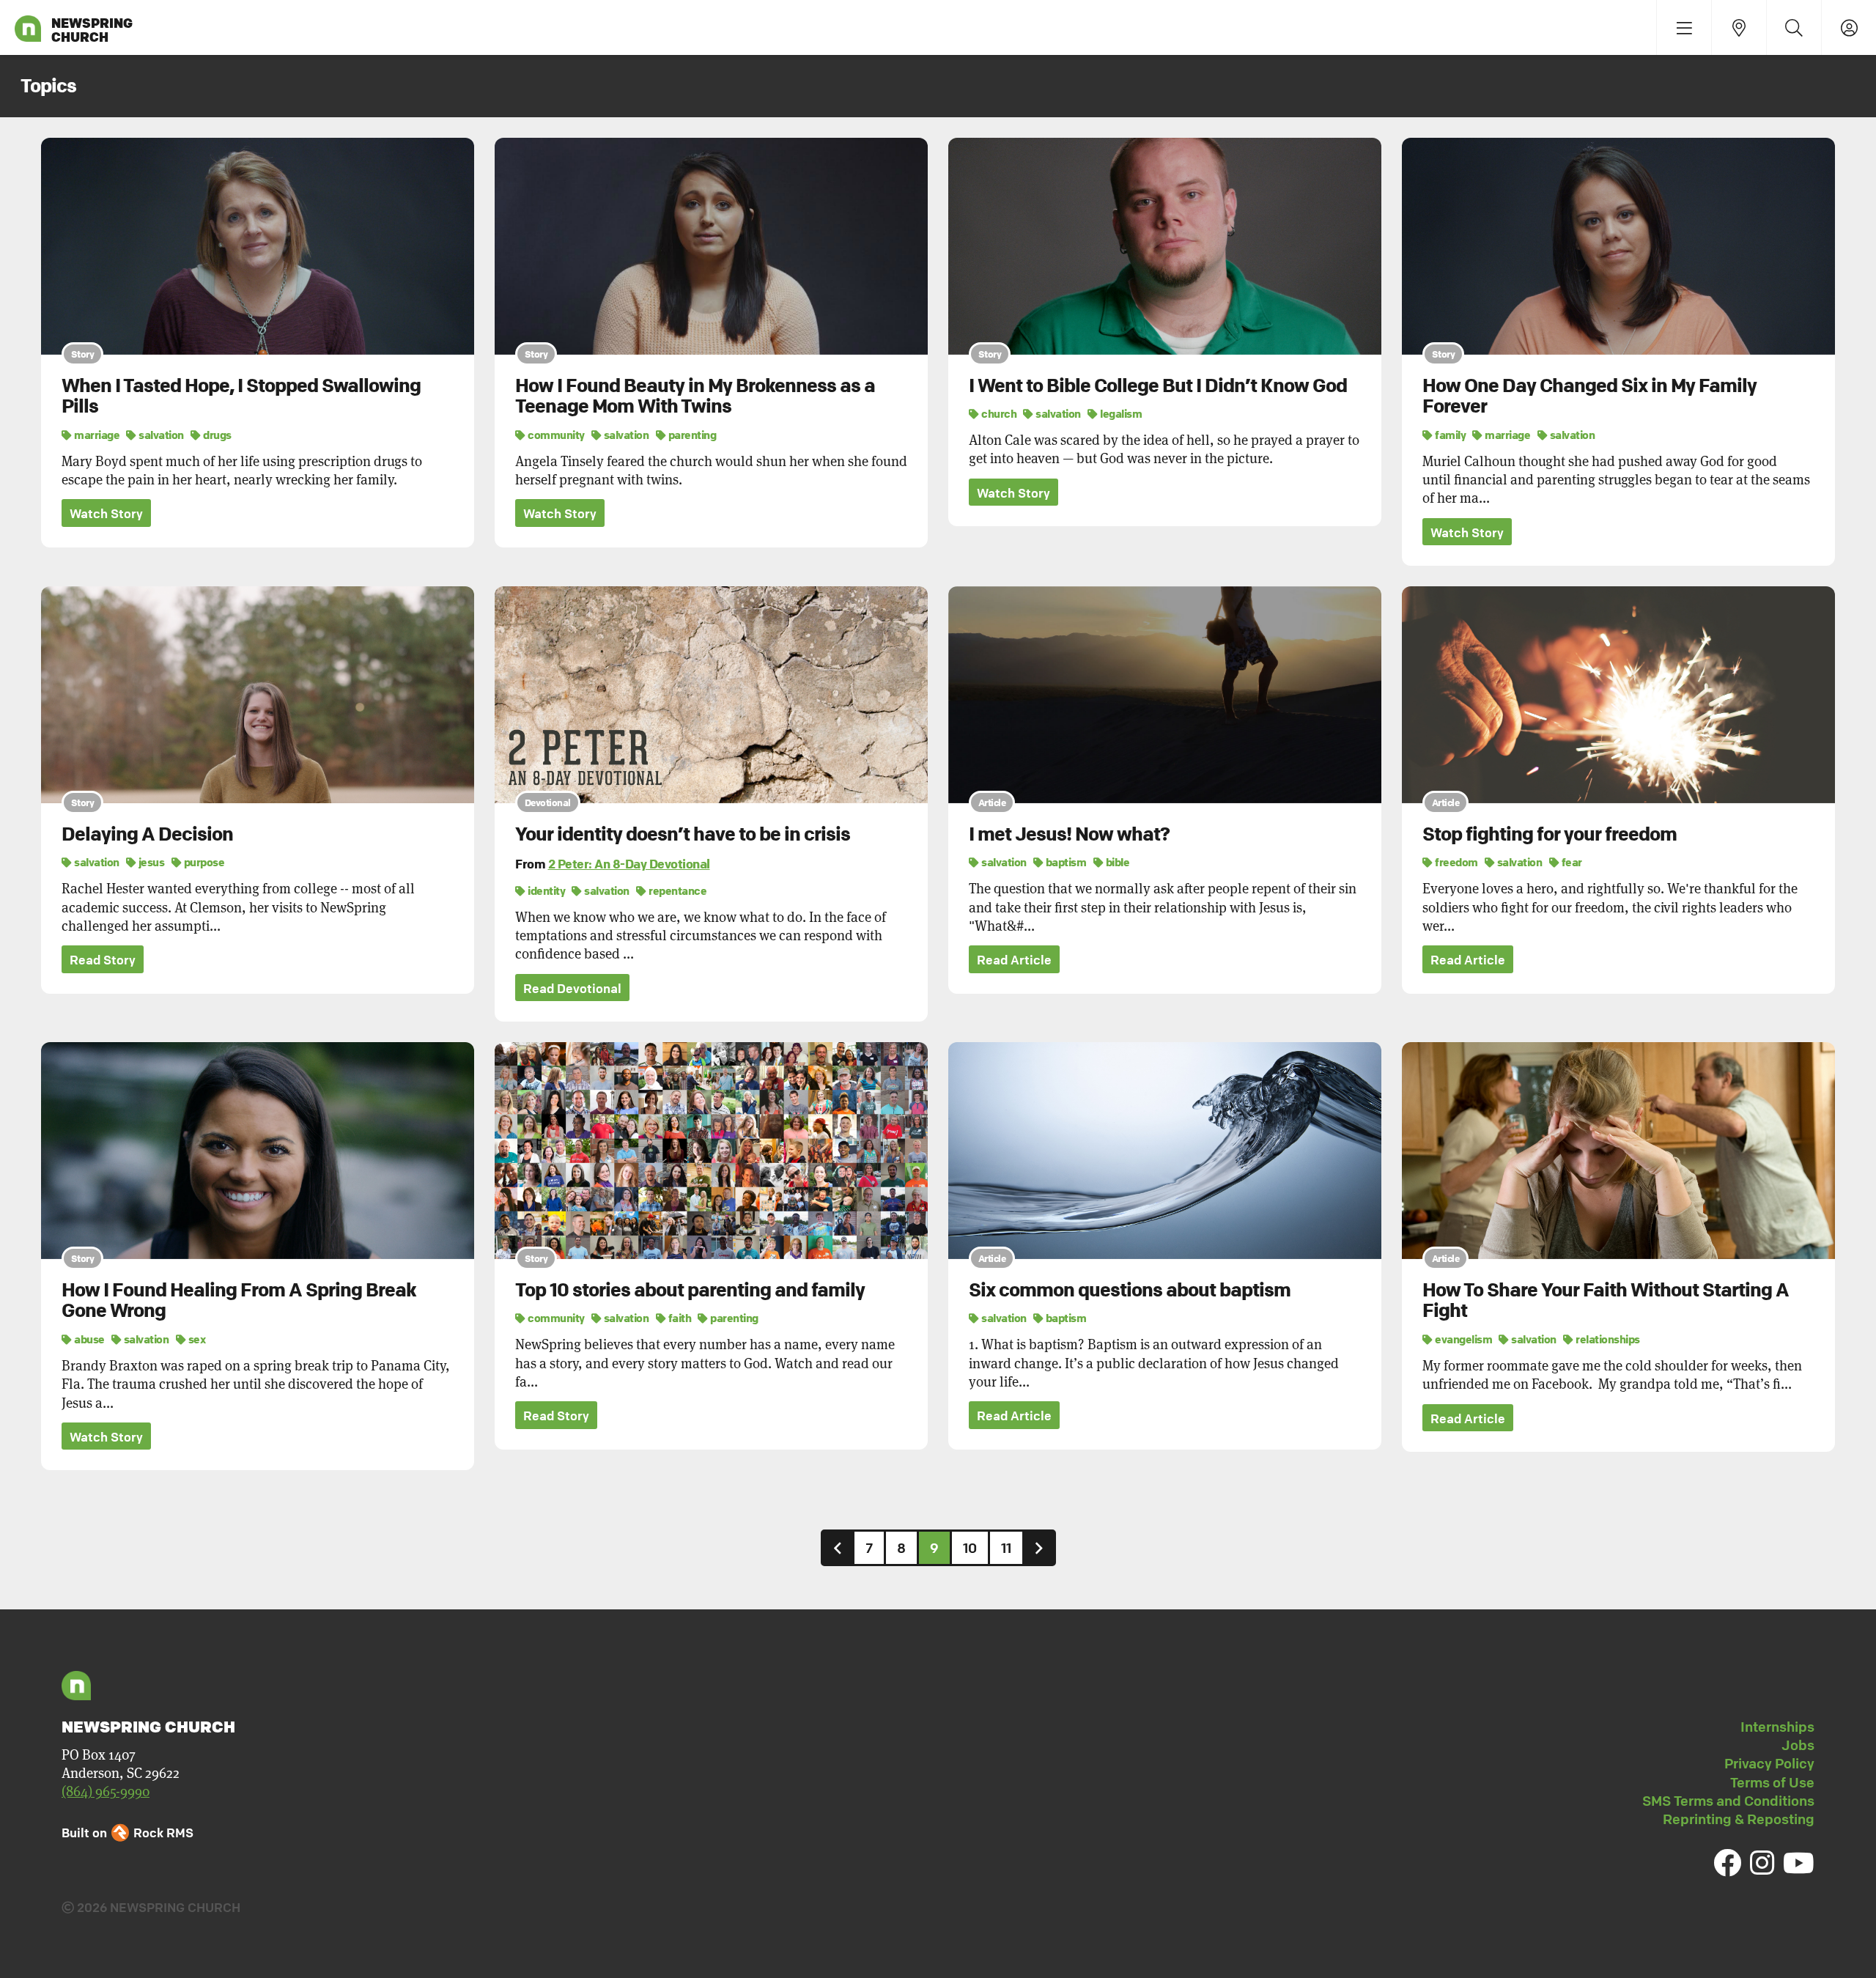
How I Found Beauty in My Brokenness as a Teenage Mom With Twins (695, 396)
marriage (96, 435)
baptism (1065, 862)
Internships (1777, 1727)
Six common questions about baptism (1130, 1290)
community (555, 435)
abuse (89, 1339)
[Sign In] (1849, 27)
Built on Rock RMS (128, 1833)
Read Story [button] (103, 960)
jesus (150, 862)
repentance (677, 890)
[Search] (1794, 27)
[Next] (1039, 1547)
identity (546, 890)
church (998, 413)
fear (1571, 862)
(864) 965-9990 (106, 1791)
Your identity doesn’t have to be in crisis (683, 834)
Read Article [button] (1014, 960)
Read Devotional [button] (572, 988)
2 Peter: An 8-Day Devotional (629, 864)
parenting (691, 435)
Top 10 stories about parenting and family (690, 1290)
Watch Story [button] (106, 513)
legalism (1120, 413)
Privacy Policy (1769, 1763)
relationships (1607, 1339)
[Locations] (1739, 27)
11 (1006, 1548)
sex (196, 1339)
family (1450, 435)
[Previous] (838, 1547)
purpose (203, 862)
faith (679, 1318)
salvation (160, 435)
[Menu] (1684, 27)
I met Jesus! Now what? (1069, 834)
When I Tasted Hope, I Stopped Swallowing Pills (241, 396)
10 (970, 1548)
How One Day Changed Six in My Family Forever (1589, 396)
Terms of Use (1772, 1782)
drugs (217, 435)
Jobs (1798, 1745)
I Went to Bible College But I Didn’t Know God (1158, 385)
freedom (1456, 862)
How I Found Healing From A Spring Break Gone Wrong (239, 1300)
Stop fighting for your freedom (1550, 834)
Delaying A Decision (147, 834)
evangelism (1463, 1339)
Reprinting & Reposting (1739, 1819)
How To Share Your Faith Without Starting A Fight (1606, 1300)
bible (1116, 862)
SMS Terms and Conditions (1728, 1801)
